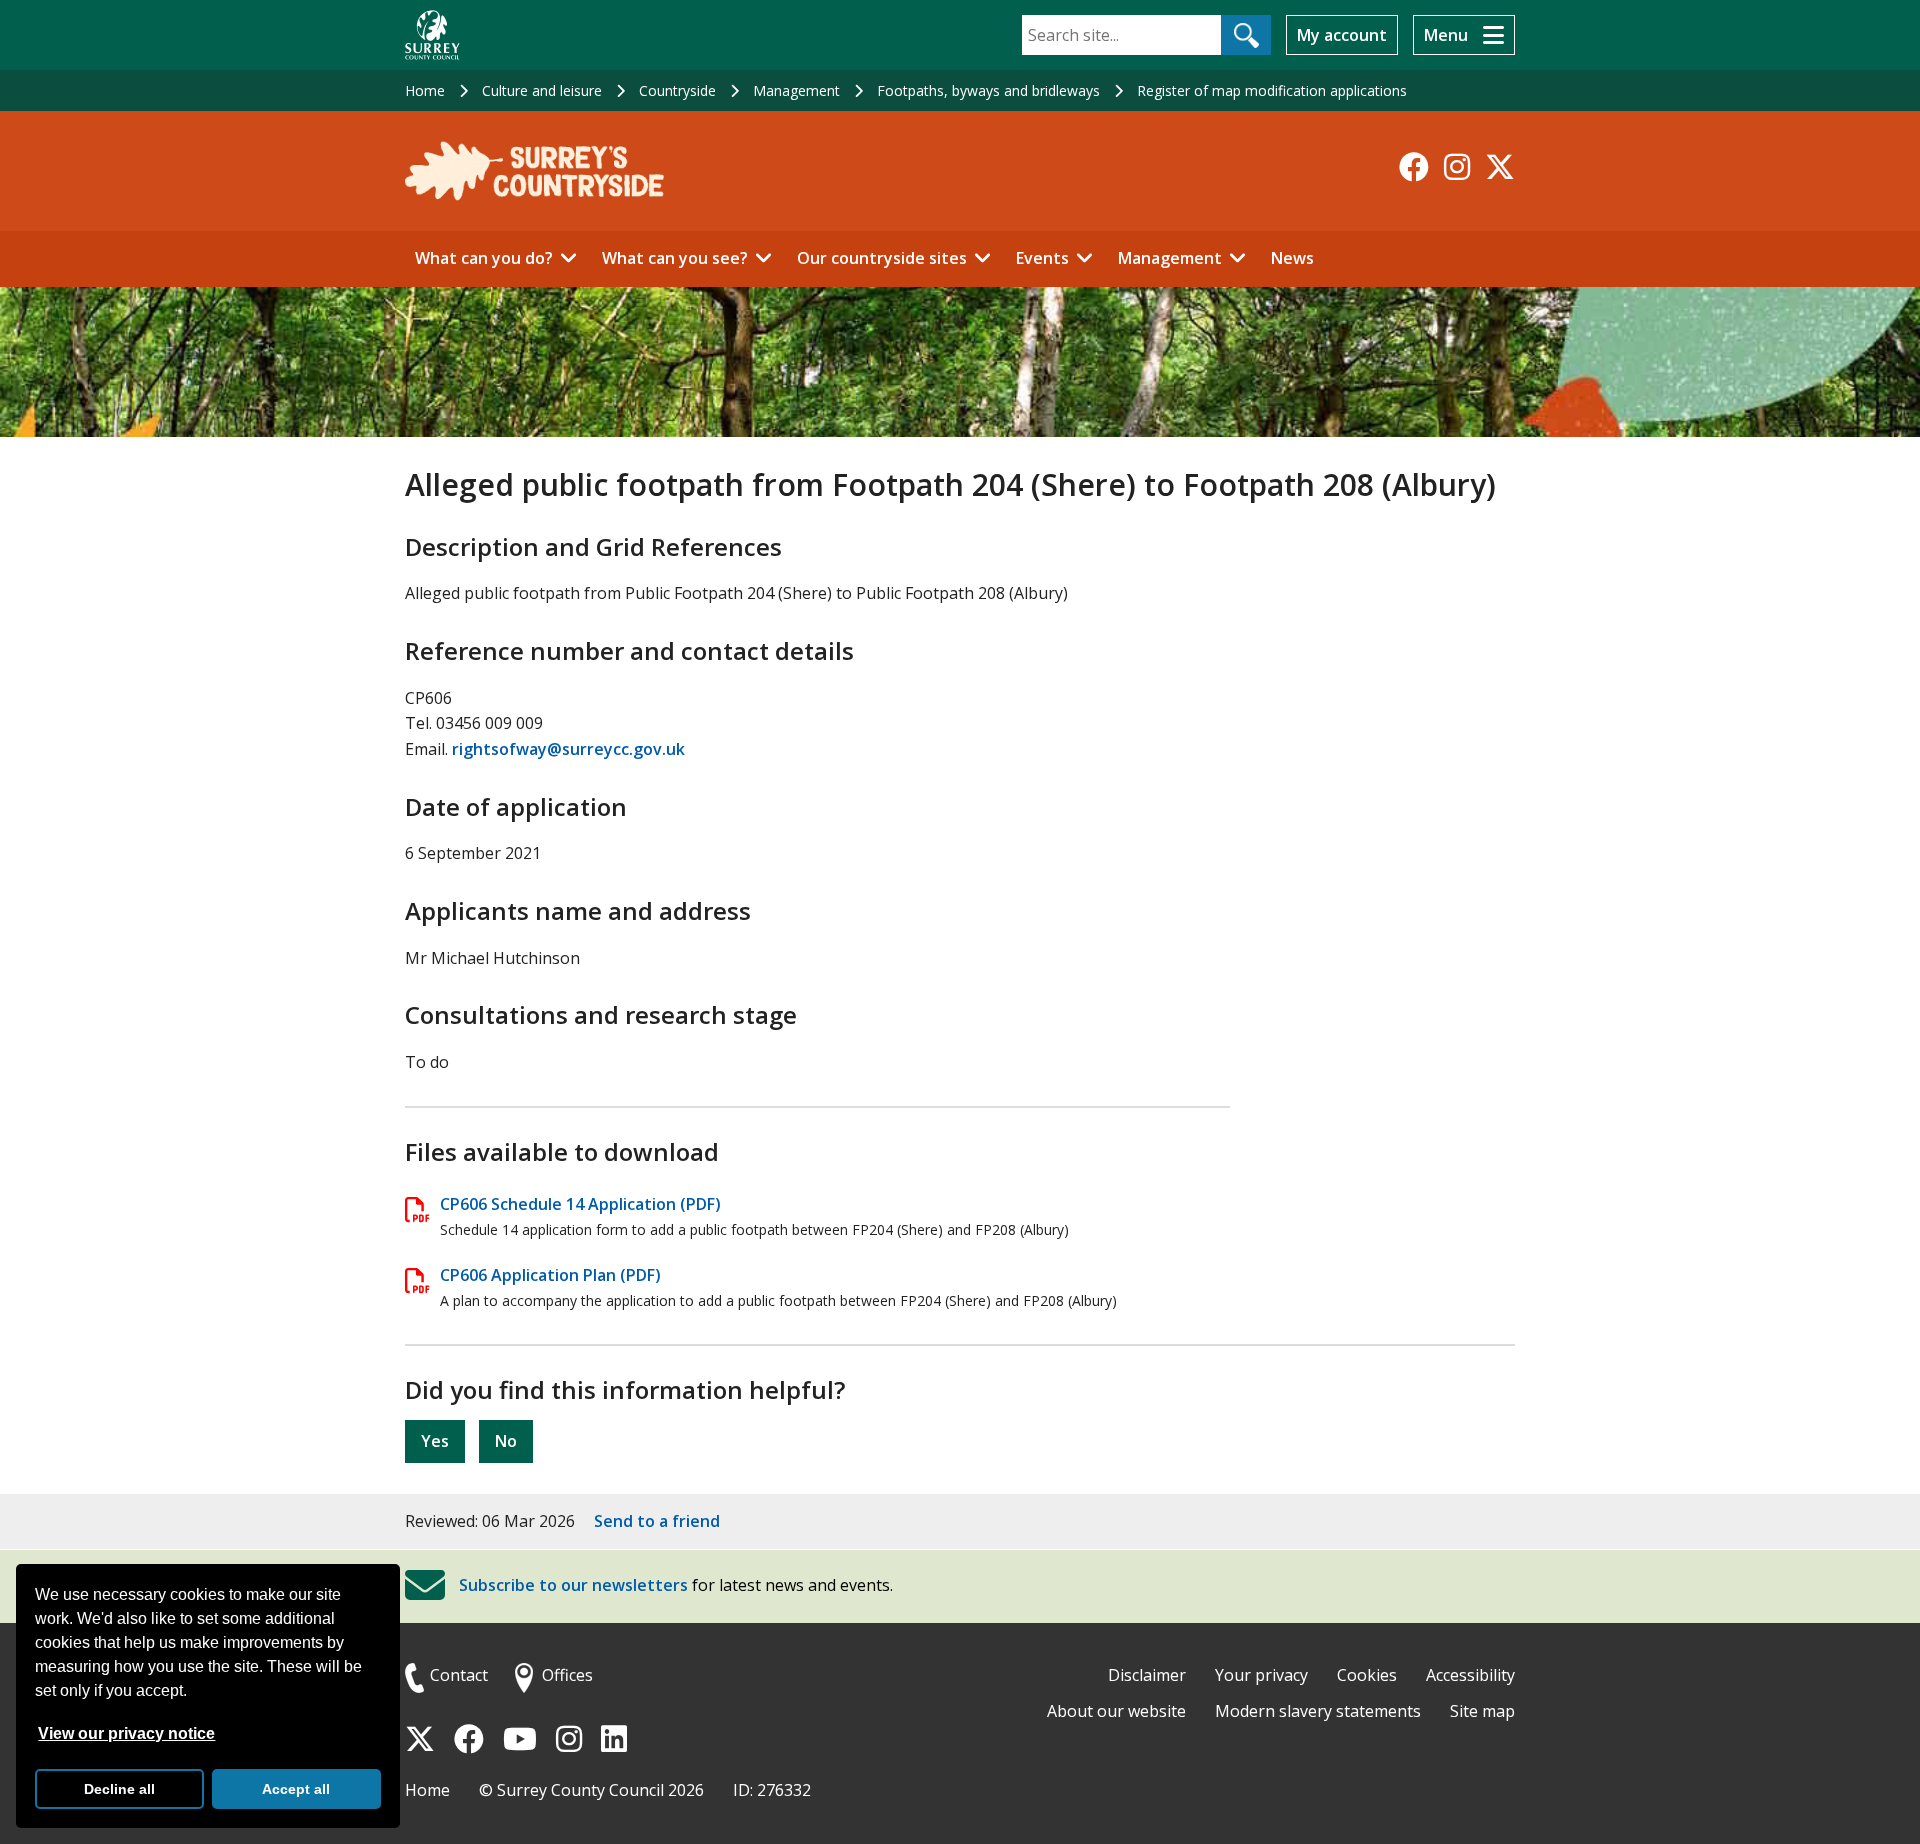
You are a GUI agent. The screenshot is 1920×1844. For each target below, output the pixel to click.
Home (425, 90)
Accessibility (1470, 1675)
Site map (1482, 1711)
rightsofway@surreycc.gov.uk (568, 749)
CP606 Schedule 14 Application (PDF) (580, 1204)
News (1292, 258)
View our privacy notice (126, 1733)
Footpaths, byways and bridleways (988, 90)
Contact (459, 1675)
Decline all (119, 1789)
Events (1042, 258)
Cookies (1367, 1675)
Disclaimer (1147, 1675)
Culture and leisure (542, 90)
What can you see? (675, 258)
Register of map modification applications (1272, 90)
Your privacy (1261, 1675)
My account (1342, 35)
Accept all (296, 1789)
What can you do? (484, 258)
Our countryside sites (882, 258)
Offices (567, 1675)
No (506, 1441)
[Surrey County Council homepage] (432, 35)
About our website (1116, 1711)
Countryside (677, 90)
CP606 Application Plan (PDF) (550, 1275)
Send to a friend (657, 1521)
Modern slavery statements (1318, 1711)
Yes (435, 1441)
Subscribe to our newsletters (573, 1586)
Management (796, 90)
